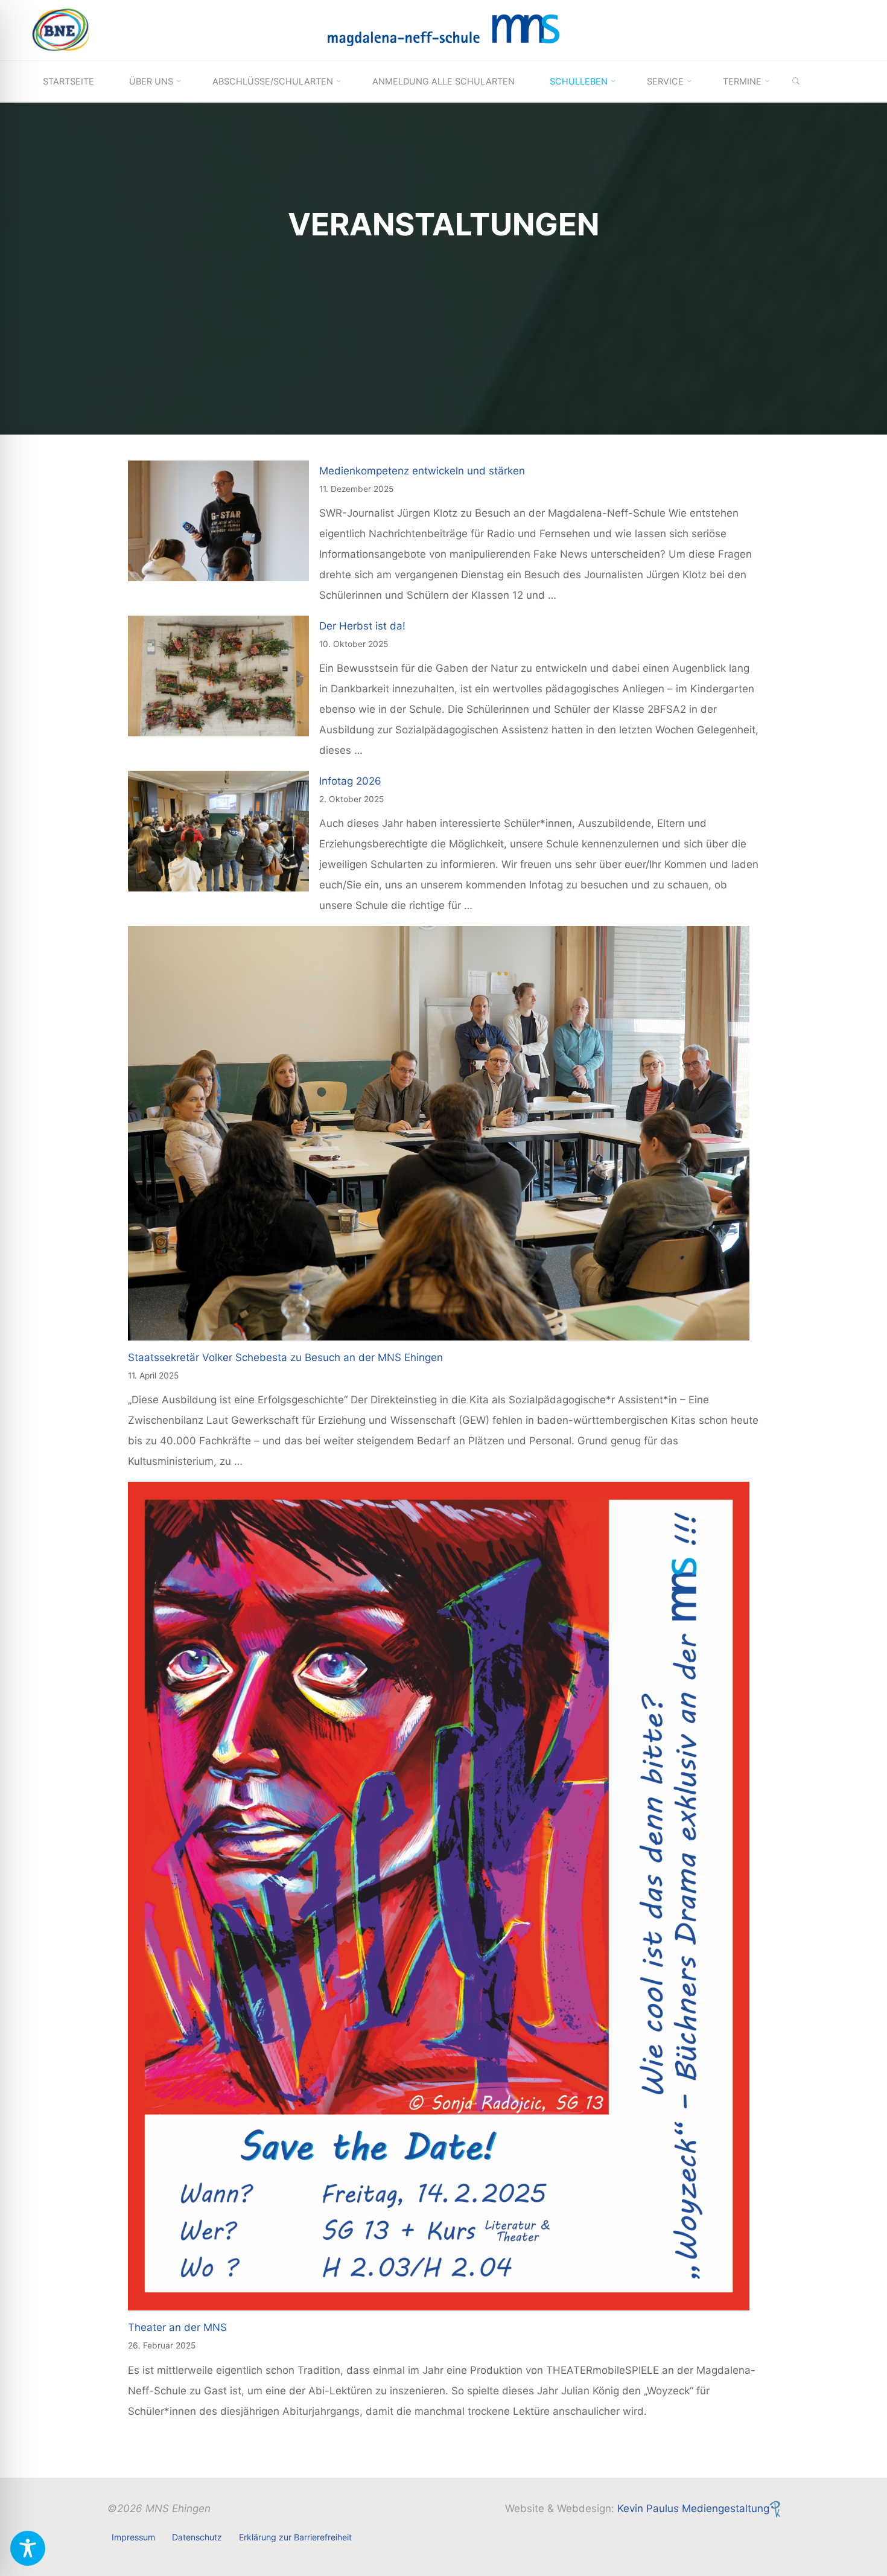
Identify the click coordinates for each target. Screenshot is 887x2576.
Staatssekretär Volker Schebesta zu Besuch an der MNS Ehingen (285, 1357)
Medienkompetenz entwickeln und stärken (422, 471)
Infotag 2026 (350, 781)
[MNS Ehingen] (443, 30)
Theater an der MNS (177, 2327)
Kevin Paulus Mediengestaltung (693, 2508)
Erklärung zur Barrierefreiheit (295, 2537)
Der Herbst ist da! (362, 626)
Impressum (133, 2537)
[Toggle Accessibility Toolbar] (28, 2548)
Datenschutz (197, 2537)
